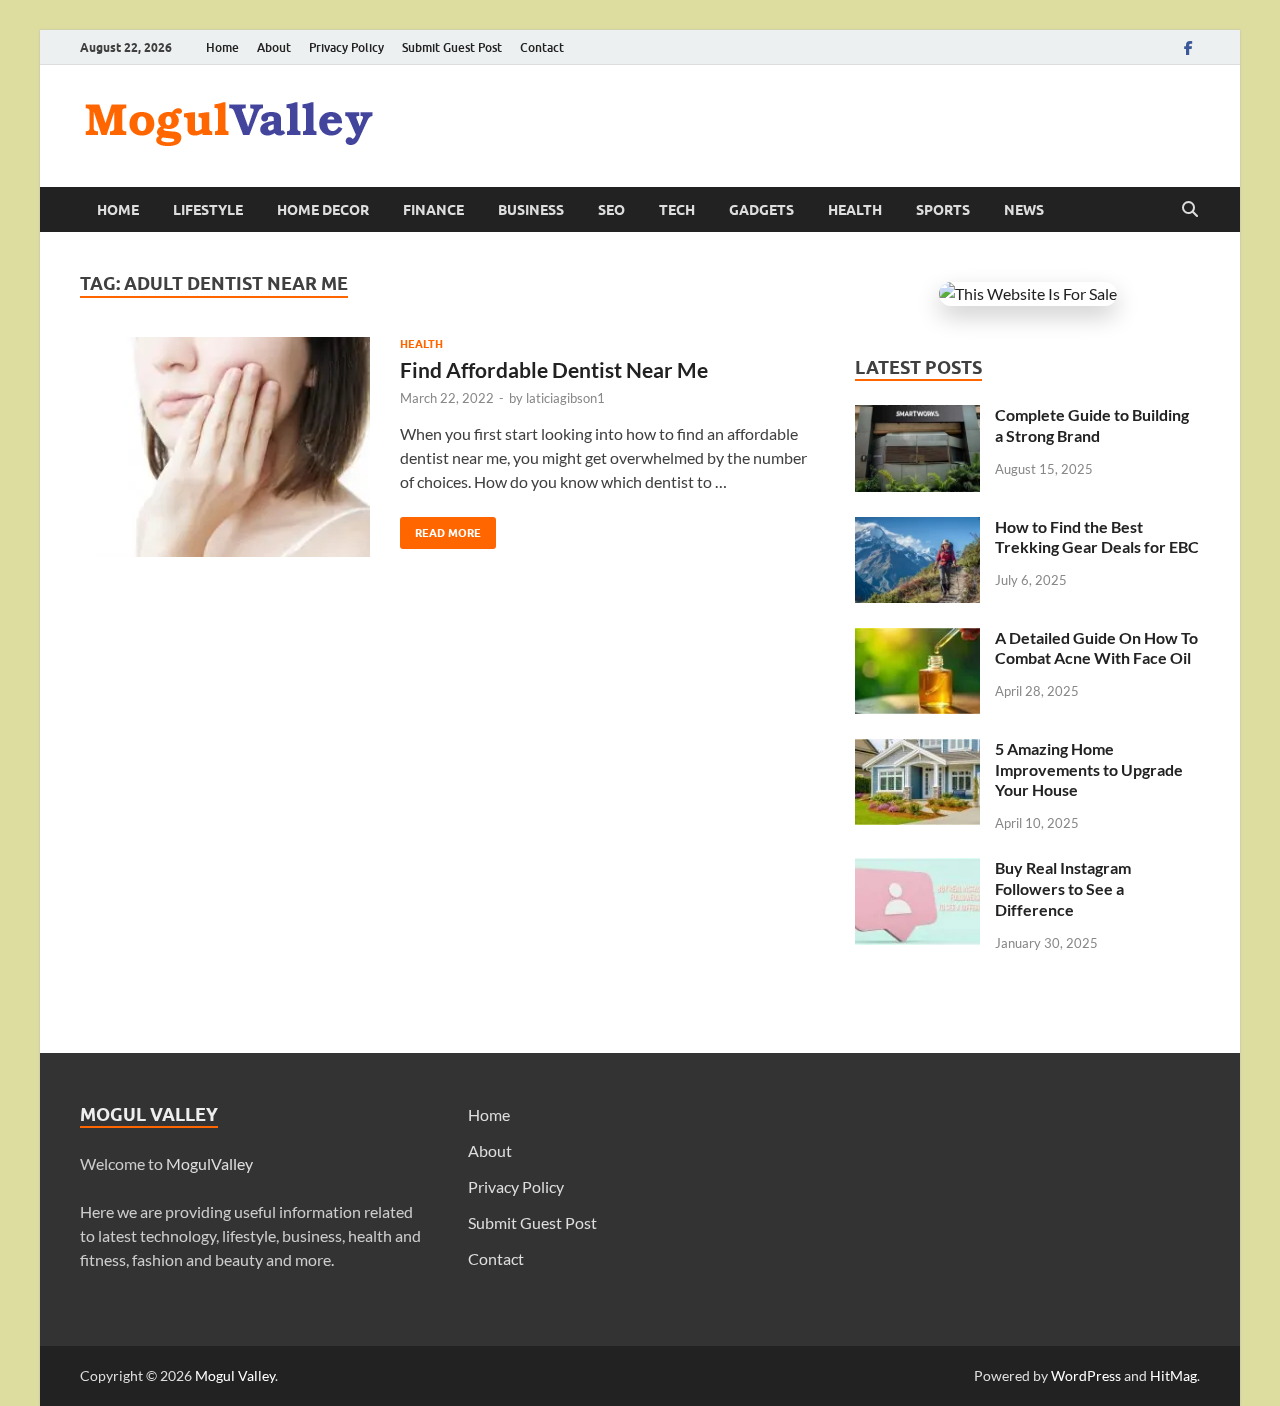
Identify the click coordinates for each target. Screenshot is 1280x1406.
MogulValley (209, 1163)
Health (855, 210)
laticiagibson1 (565, 398)
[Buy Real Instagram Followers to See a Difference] (917, 869)
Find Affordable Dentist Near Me (554, 369)
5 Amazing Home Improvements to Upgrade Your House (1089, 769)
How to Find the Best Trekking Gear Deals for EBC (1097, 537)
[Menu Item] (1188, 47)
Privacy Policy (346, 47)
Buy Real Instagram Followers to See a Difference (1063, 888)
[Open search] (1190, 210)
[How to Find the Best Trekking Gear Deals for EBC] (917, 528)
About (274, 47)
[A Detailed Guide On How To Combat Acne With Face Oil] (917, 639)
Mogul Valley (235, 1375)
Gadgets (761, 210)
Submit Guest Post (452, 47)
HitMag (1173, 1375)
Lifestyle (208, 210)
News (1024, 210)
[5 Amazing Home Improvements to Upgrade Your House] (917, 750)
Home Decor (323, 210)
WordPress (1086, 1375)
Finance (433, 210)
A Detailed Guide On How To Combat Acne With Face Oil (1096, 648)
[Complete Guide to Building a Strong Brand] (917, 416)
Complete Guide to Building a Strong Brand (1092, 425)
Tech (677, 210)
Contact (542, 47)
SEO (611, 210)
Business (531, 210)
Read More (440, 528)
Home (222, 47)
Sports (943, 210)
